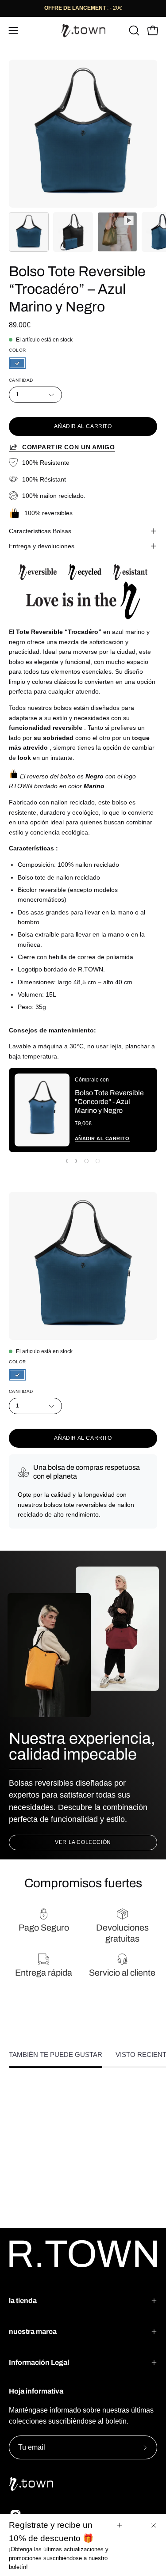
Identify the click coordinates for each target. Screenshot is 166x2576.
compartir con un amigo (69, 447)
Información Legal (39, 2362)
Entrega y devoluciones (42, 546)
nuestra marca (33, 2331)
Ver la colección (83, 1842)
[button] (133, 30)
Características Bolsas (40, 531)
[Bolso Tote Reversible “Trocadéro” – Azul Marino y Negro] (29, 232)
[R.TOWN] (83, 30)
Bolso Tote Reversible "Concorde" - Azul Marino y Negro (109, 1102)
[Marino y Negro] (17, 364)
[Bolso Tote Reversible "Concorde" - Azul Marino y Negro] (42, 1110)
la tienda (23, 2301)
